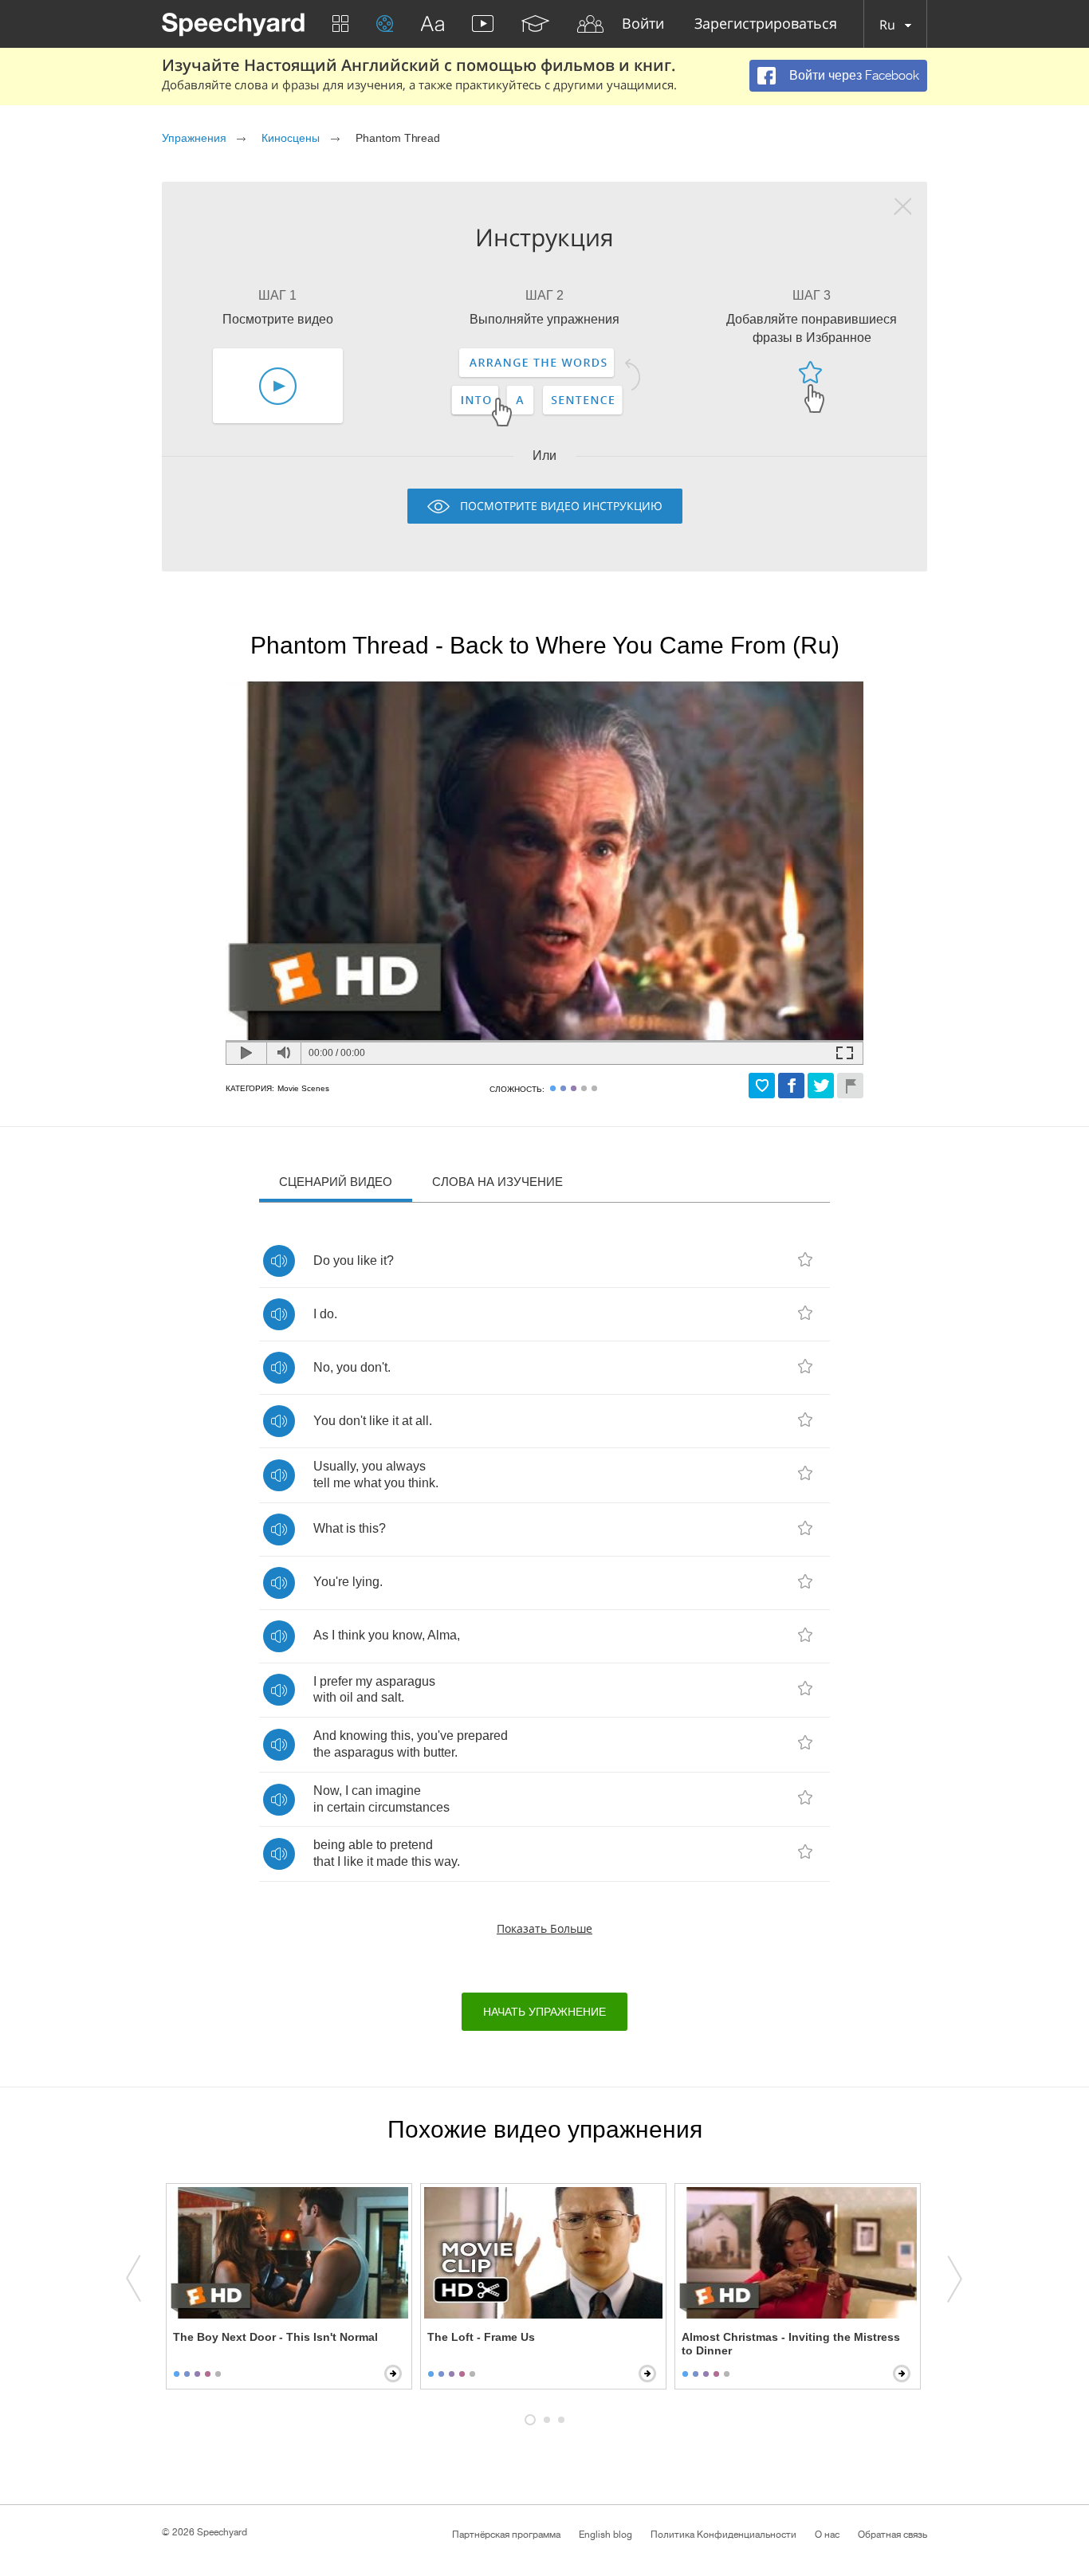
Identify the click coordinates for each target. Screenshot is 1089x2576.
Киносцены (291, 138)
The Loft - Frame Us (481, 2337)
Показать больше (544, 1928)
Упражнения (194, 138)
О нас (827, 2535)
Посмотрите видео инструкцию (561, 506)
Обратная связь (892, 2535)
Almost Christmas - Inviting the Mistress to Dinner (791, 2344)
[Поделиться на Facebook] (791, 1086)
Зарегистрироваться (766, 24)
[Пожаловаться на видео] (850, 1086)
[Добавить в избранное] (762, 1086)
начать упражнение (544, 2012)
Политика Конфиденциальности (723, 2535)
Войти (643, 24)
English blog (605, 2535)
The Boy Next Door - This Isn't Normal (275, 2337)
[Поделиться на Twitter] (821, 1086)
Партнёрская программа (506, 2535)
